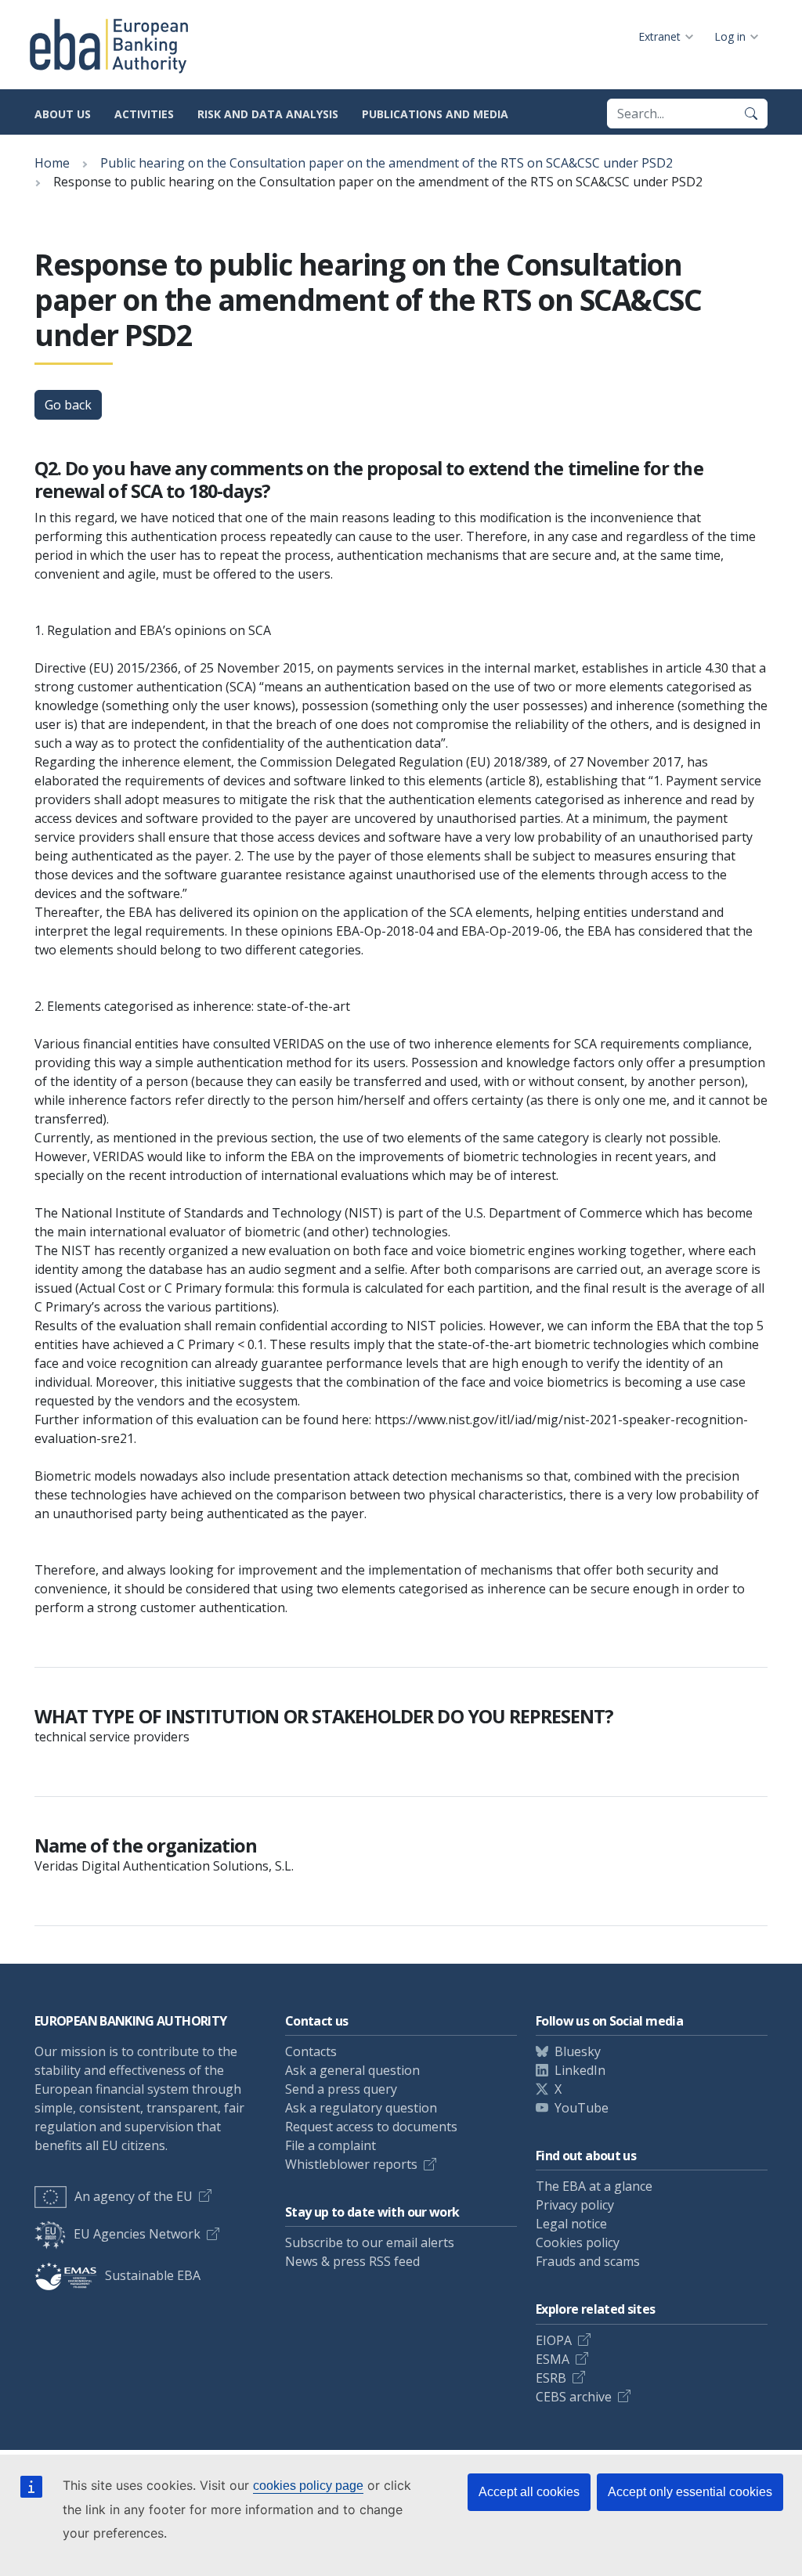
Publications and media (435, 114)
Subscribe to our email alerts (370, 2242)
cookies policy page (308, 2486)
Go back (68, 405)
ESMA (553, 2359)
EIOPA (554, 2340)
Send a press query (341, 2089)
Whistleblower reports (351, 2164)
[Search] (751, 114)
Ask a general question (352, 2070)
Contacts (311, 2051)
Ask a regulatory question (361, 2108)
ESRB (551, 2378)
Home (52, 163)
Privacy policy (575, 2205)
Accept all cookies (529, 2492)
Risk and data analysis (268, 114)
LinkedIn (580, 2070)
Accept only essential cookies (690, 2492)
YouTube (582, 2108)
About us (63, 114)
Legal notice (571, 2224)
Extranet (659, 36)
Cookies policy (578, 2242)
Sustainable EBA (153, 2275)
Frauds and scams (588, 2261)
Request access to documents (371, 2127)
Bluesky (578, 2051)
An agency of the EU (134, 2196)
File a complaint (331, 2145)
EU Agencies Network (137, 2234)
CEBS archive (574, 2397)
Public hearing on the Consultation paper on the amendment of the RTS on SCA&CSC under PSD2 (387, 163)
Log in (730, 36)
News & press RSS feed (352, 2261)
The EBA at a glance (594, 2186)
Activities (144, 114)
